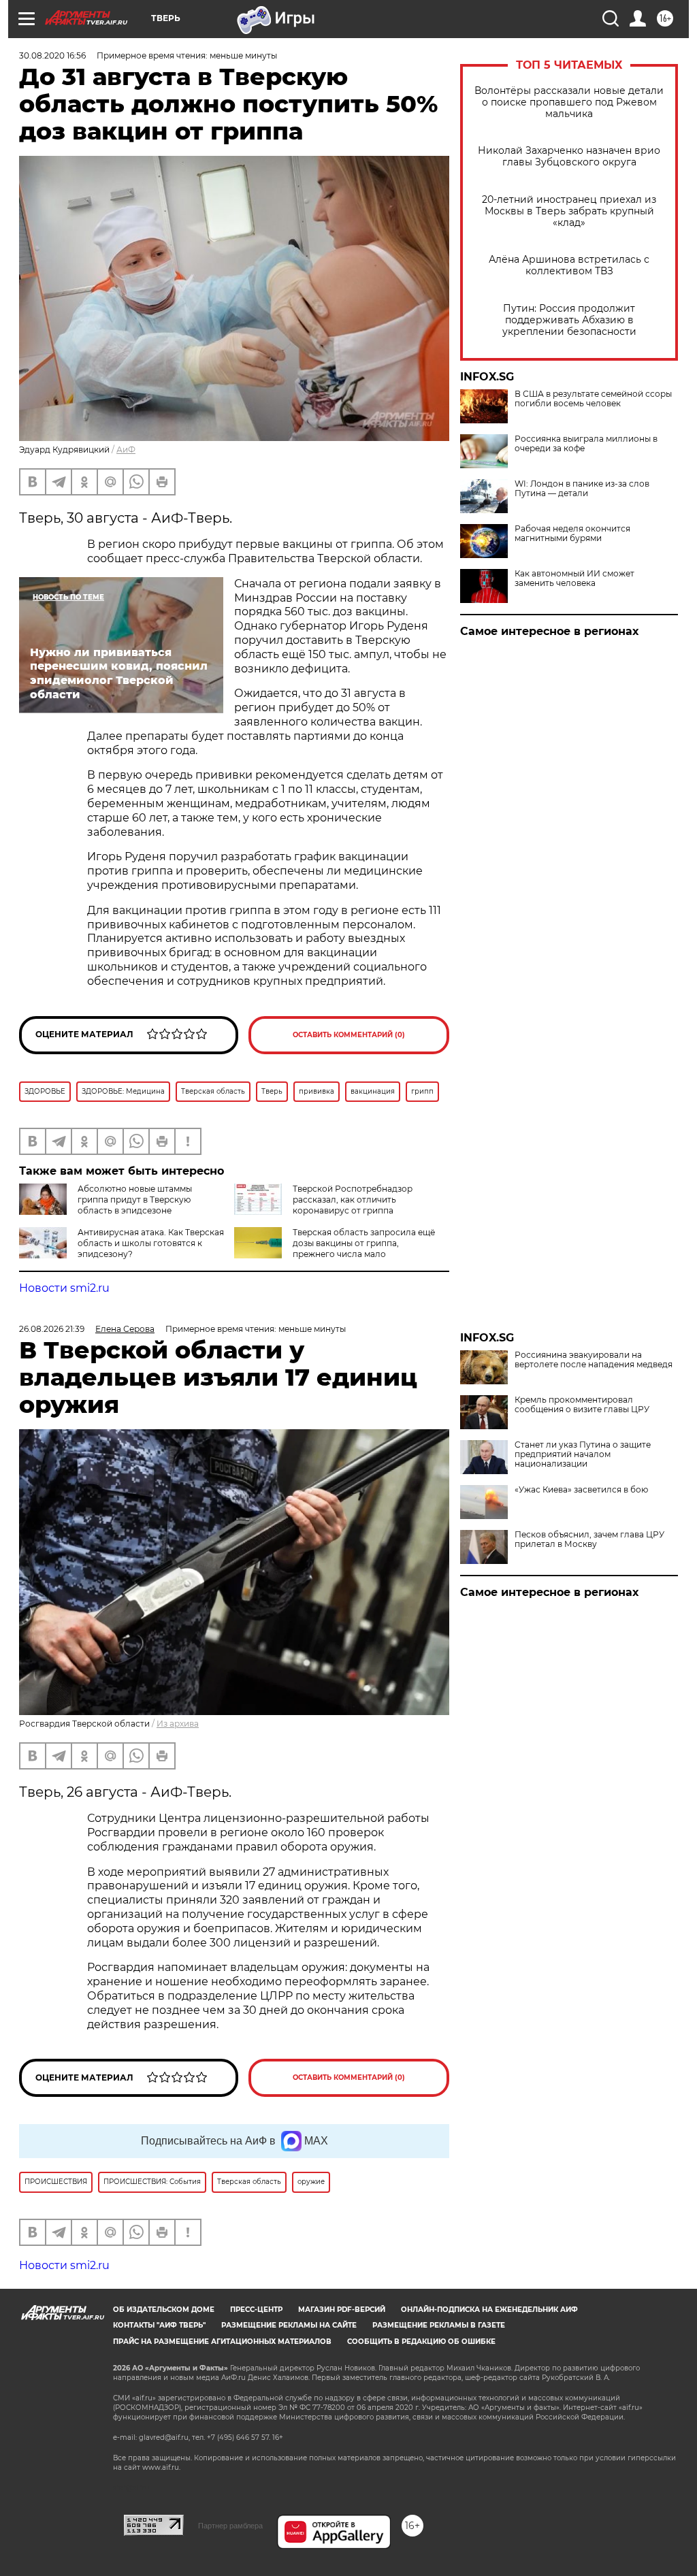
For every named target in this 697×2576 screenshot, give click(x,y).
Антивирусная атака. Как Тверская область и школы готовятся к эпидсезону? (151, 1243)
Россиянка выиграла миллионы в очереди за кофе (586, 444)
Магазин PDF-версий (342, 2310)
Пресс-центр (256, 2310)
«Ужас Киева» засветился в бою (581, 1490)
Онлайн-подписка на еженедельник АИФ (489, 2310)
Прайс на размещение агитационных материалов (222, 2342)
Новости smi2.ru (64, 1288)
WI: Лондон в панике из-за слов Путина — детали (582, 489)
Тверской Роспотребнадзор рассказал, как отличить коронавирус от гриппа (353, 1200)
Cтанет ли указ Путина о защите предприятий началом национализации (583, 1454)
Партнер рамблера (230, 2526)
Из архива (178, 1724)
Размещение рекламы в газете (439, 2325)
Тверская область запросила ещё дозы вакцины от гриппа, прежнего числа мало (364, 1243)
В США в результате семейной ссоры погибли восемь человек (593, 399)
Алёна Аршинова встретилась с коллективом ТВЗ (569, 265)
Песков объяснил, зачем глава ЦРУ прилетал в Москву (589, 1539)
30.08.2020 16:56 (52, 55)
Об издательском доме (164, 2310)
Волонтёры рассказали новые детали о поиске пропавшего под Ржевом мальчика (569, 102)
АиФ (126, 450)
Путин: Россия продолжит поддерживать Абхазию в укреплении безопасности (569, 320)
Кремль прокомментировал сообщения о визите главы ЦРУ (582, 1405)
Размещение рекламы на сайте (289, 2325)
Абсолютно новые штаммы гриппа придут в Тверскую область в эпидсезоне (135, 1200)
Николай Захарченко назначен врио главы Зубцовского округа (569, 157)
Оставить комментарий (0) (349, 1035)
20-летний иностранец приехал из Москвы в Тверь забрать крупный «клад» (569, 211)
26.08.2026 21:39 (52, 1329)
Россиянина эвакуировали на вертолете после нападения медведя (594, 1360)
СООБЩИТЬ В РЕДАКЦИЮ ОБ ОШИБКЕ (421, 2342)
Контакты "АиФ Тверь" (159, 2325)
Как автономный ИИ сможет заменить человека (574, 578)
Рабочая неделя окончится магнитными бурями (572, 534)
